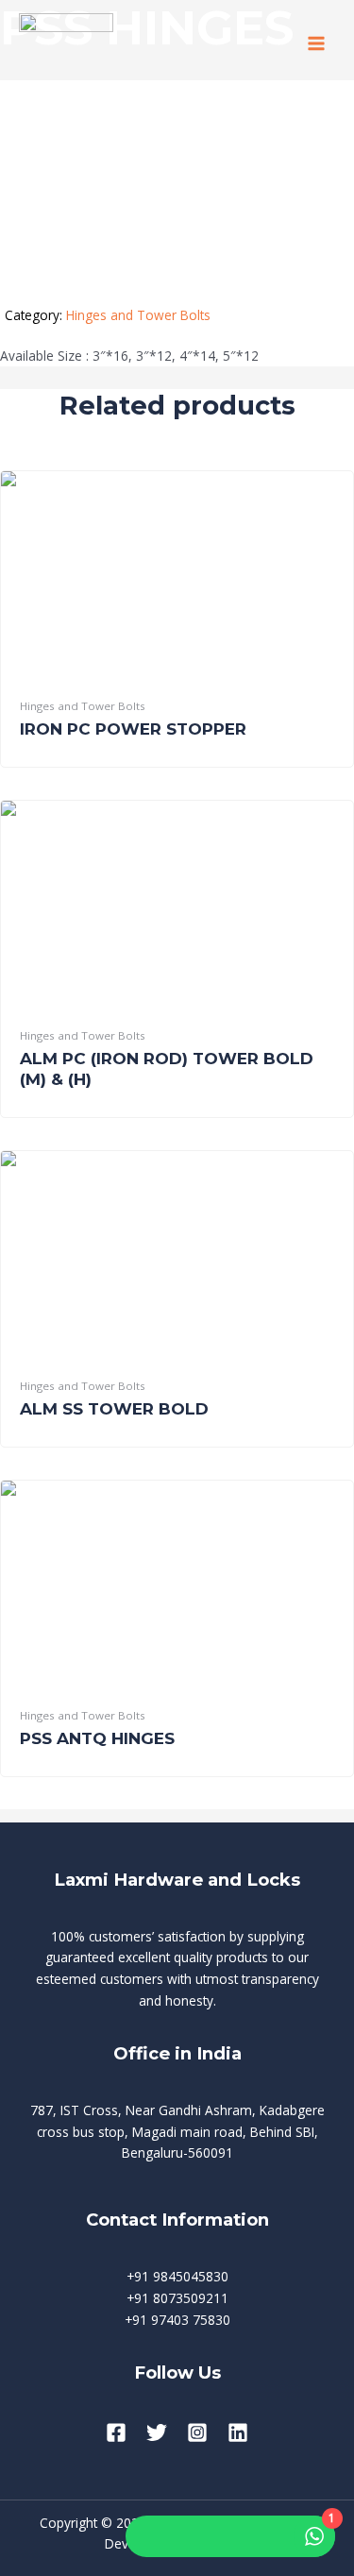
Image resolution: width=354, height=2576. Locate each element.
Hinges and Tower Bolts (138, 315)
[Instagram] (197, 2432)
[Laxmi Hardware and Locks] (66, 44)
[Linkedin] (238, 2432)
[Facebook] (116, 2432)
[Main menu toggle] (317, 44)
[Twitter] (157, 2432)
